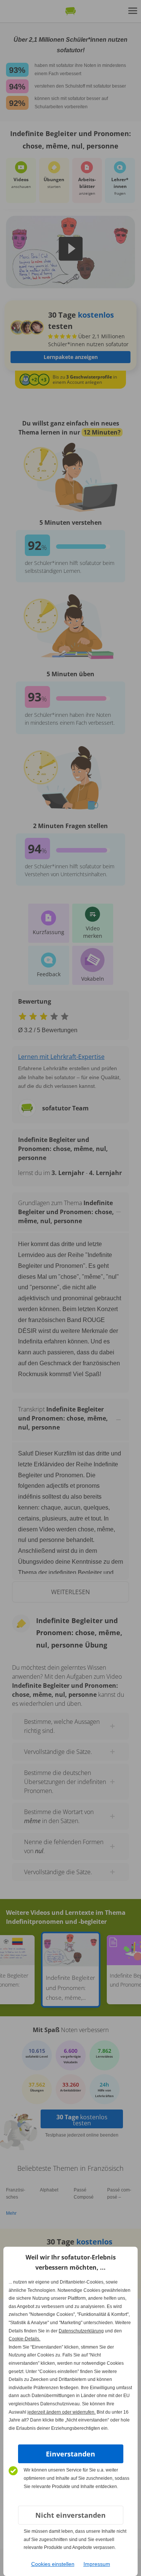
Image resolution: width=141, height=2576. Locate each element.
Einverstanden (70, 2454)
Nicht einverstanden (70, 2515)
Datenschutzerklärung (81, 2331)
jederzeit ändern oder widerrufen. (61, 2412)
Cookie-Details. (24, 2339)
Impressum (97, 2564)
